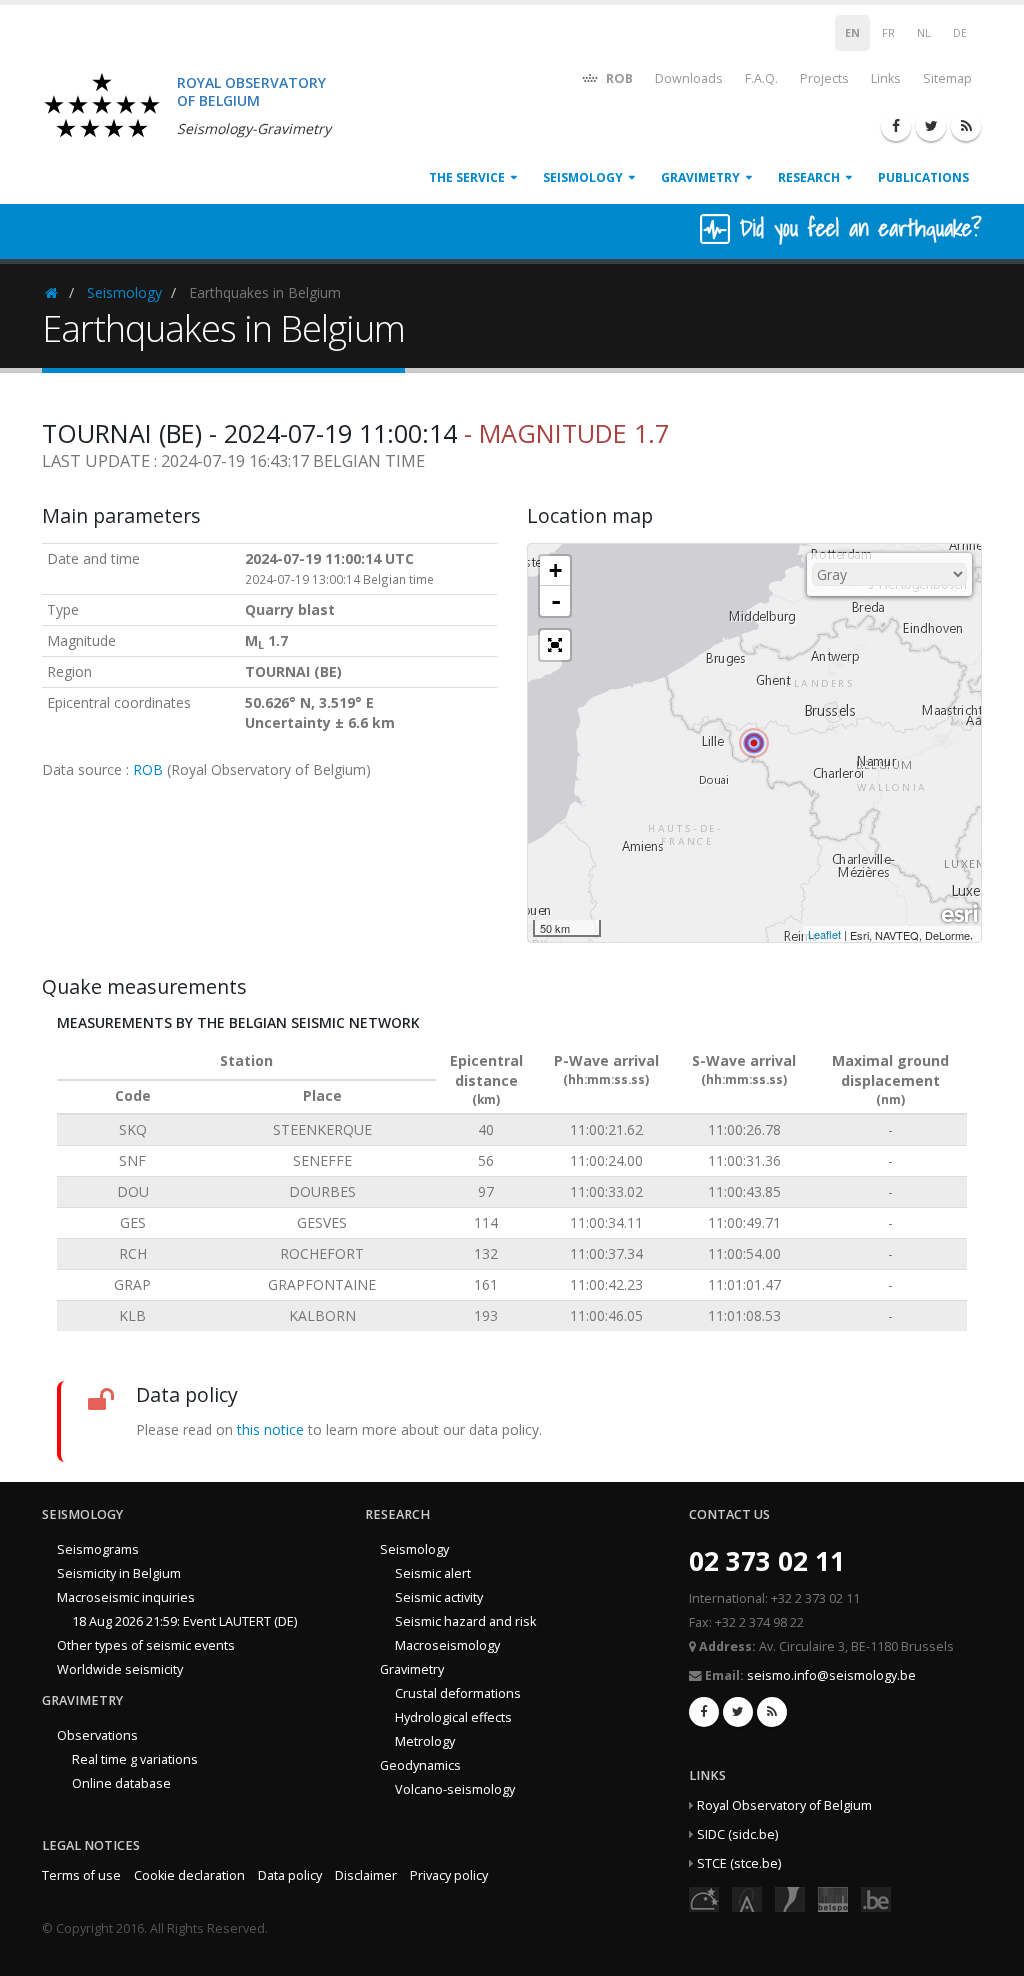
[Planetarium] (704, 1897)
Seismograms (98, 1549)
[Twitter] (931, 126)
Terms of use (81, 1875)
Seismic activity (439, 1597)
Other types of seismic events (146, 1645)
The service (467, 177)
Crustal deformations (458, 1693)
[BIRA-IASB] (747, 1897)
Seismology (583, 177)
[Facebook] (896, 126)
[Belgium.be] (876, 1897)
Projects (824, 78)
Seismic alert (433, 1573)
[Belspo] (833, 1897)
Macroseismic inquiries (126, 1597)
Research (809, 177)
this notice (270, 1429)
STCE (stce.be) (739, 1863)
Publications (923, 177)
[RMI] (790, 1897)
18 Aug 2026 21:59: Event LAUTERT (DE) (184, 1621)
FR (888, 33)
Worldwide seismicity (120, 1669)
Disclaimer (366, 1875)
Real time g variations (135, 1759)
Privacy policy (449, 1875)
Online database (121, 1783)
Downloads (689, 78)
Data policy (290, 1875)
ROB (618, 78)
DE (960, 33)
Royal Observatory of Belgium (784, 1805)
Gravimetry (700, 177)
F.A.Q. (761, 78)
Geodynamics (420, 1765)
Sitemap (947, 78)
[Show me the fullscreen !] (555, 645)
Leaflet (824, 934)
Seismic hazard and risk (465, 1621)
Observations (97, 1735)
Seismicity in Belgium (119, 1573)
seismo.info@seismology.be (831, 1675)
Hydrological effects (453, 1717)
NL (924, 33)
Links (886, 78)
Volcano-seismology (455, 1789)
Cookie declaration (189, 1875)
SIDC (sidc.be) (737, 1834)
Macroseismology (447, 1645)
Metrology (425, 1741)
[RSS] (966, 126)
